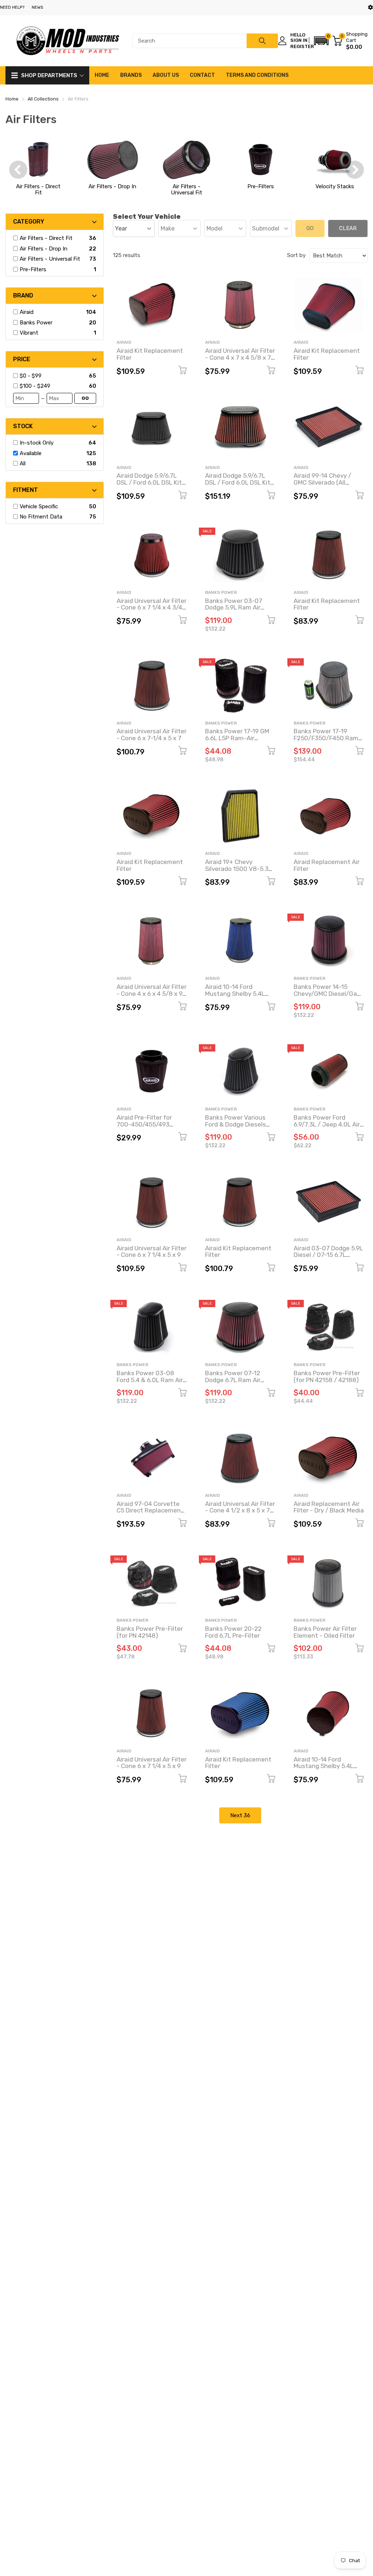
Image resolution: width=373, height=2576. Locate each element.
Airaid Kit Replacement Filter (150, 354)
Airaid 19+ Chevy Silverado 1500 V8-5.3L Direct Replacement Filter (238, 872)
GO (85, 398)
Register (302, 46)
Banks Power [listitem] (36, 323)
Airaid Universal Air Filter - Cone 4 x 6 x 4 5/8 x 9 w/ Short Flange (152, 993)
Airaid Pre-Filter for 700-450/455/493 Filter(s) (144, 1124)
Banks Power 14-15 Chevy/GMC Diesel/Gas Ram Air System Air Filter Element (327, 997)
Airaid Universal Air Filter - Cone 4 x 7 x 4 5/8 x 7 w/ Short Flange (240, 357)
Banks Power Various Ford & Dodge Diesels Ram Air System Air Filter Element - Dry (235, 1128)
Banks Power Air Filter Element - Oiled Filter (325, 1632)
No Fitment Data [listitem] (41, 517)
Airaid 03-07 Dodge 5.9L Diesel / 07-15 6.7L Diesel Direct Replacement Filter (328, 1258)
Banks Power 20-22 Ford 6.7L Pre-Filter (233, 1632)
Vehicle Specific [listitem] (39, 506)
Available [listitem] (31, 453)
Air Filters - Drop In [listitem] (44, 249)
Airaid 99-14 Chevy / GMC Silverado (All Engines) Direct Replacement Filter (322, 486)
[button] (321, 41)
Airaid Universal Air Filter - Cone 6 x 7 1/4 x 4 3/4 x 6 (152, 607)
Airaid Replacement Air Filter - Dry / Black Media (329, 1507)
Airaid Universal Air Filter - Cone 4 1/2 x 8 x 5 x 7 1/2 (240, 1510)
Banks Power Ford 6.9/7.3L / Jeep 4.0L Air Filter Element (327, 1124)
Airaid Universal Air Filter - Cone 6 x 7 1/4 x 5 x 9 (152, 1252)
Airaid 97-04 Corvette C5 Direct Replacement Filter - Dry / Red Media (150, 1510)
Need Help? (12, 7)
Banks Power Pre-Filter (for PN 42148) (150, 1632)
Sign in (299, 40)
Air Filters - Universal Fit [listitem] (50, 259)
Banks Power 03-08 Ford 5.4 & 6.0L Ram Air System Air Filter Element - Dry (150, 1383)
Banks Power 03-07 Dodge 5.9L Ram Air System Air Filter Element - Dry (234, 611)
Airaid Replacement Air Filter (327, 865)
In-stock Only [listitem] (37, 443)
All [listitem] (23, 463)
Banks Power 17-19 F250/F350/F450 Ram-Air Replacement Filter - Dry (328, 741)
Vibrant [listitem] (29, 333)
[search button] (262, 41)
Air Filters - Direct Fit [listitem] (46, 238)
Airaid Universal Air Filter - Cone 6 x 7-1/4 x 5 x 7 (152, 735)
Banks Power (221, 592)
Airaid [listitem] (27, 312)
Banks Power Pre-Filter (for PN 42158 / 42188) (327, 1376)
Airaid (124, 342)
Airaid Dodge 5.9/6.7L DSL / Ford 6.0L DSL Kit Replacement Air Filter (149, 482)
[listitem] (53, 376)
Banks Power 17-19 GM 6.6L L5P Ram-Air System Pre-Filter (237, 738)
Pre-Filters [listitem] (33, 269)
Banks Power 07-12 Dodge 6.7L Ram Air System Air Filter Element (233, 1383)
